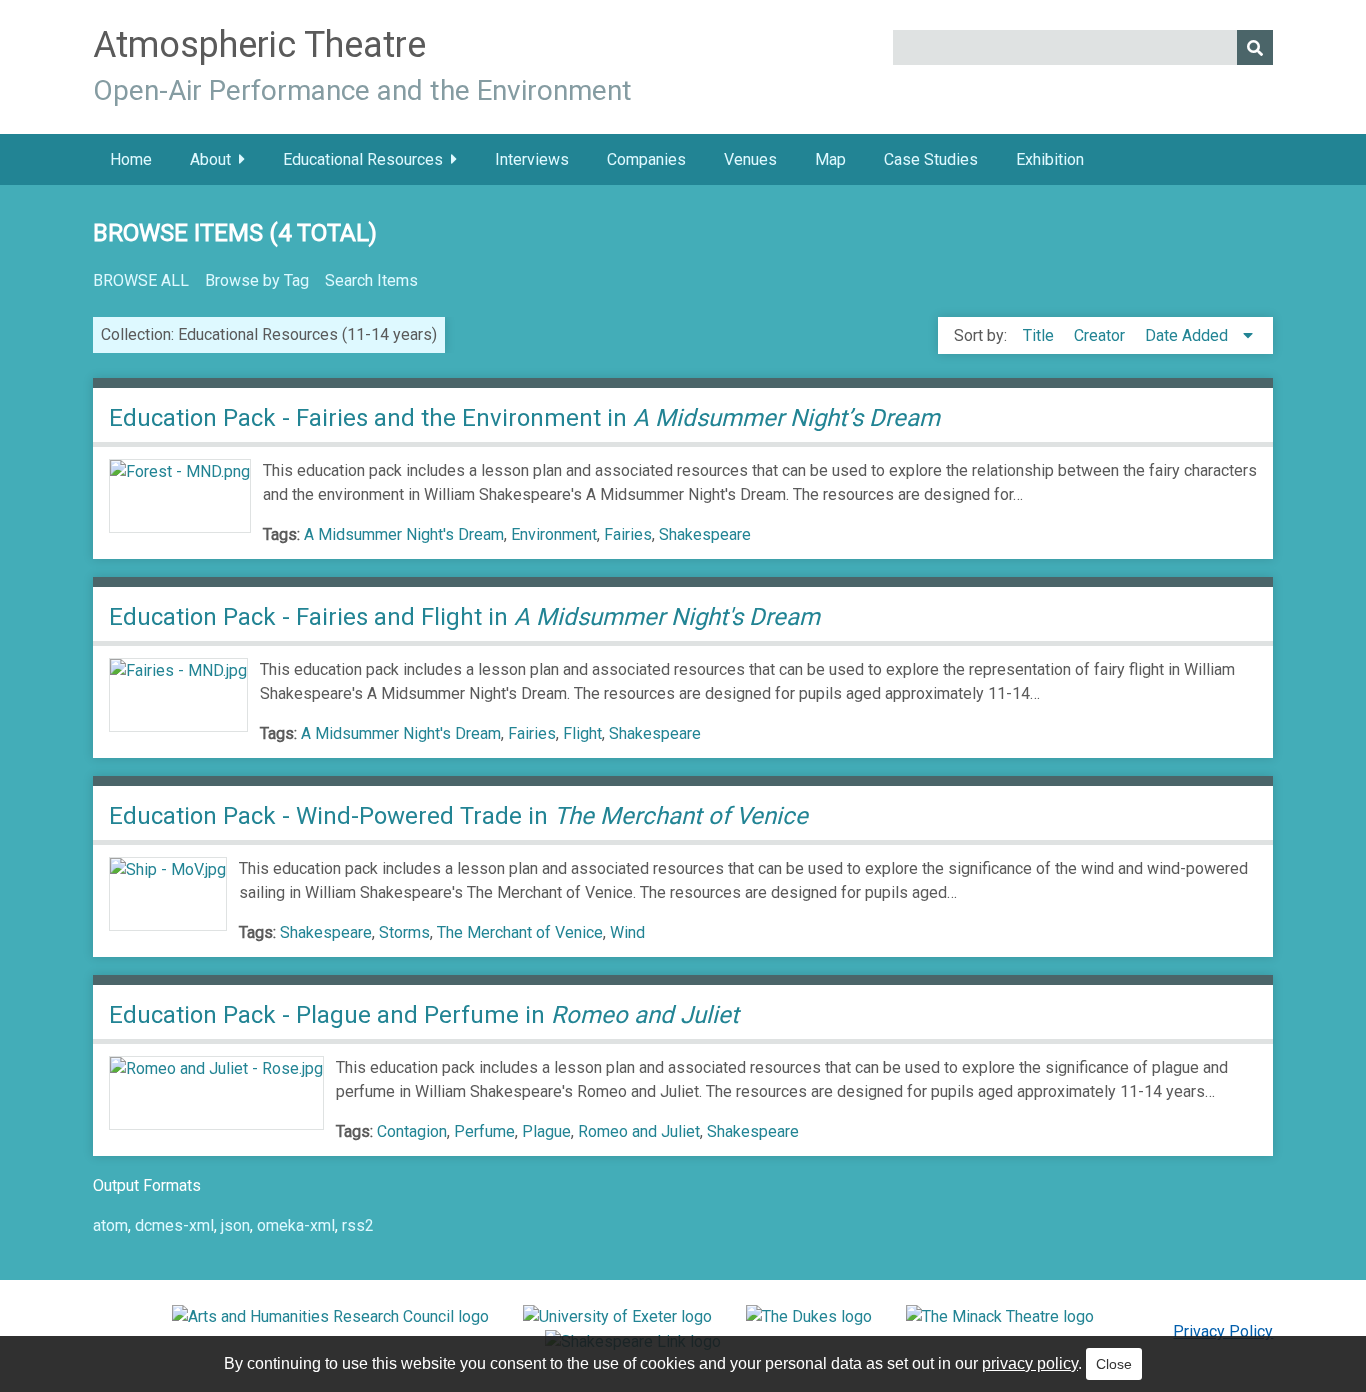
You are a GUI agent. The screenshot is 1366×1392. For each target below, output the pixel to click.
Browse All (141, 280)
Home (131, 159)
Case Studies (931, 159)
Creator (1101, 335)
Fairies (628, 534)
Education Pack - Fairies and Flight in (464, 617)
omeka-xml (296, 1225)
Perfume (484, 1131)
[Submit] (1255, 47)
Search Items (371, 280)
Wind (627, 932)
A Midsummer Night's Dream (404, 534)
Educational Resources (363, 159)
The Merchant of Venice (520, 932)
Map (830, 159)
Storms (404, 932)
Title (1040, 335)
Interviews (532, 159)
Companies (646, 159)
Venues (750, 159)
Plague (546, 1131)
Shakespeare (705, 534)
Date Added (1188, 335)
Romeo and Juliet (639, 1131)
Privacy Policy (1223, 1331)
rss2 (358, 1225)
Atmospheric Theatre (259, 45)
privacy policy (1030, 1363)
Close (1114, 1364)
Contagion (412, 1131)
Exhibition (1050, 159)
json (235, 1225)
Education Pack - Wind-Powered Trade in (458, 816)
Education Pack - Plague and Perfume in (427, 1015)
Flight (582, 733)
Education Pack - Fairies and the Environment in (524, 418)
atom (110, 1225)
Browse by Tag (257, 280)
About (210, 159)
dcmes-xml (174, 1225)
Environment (554, 534)
